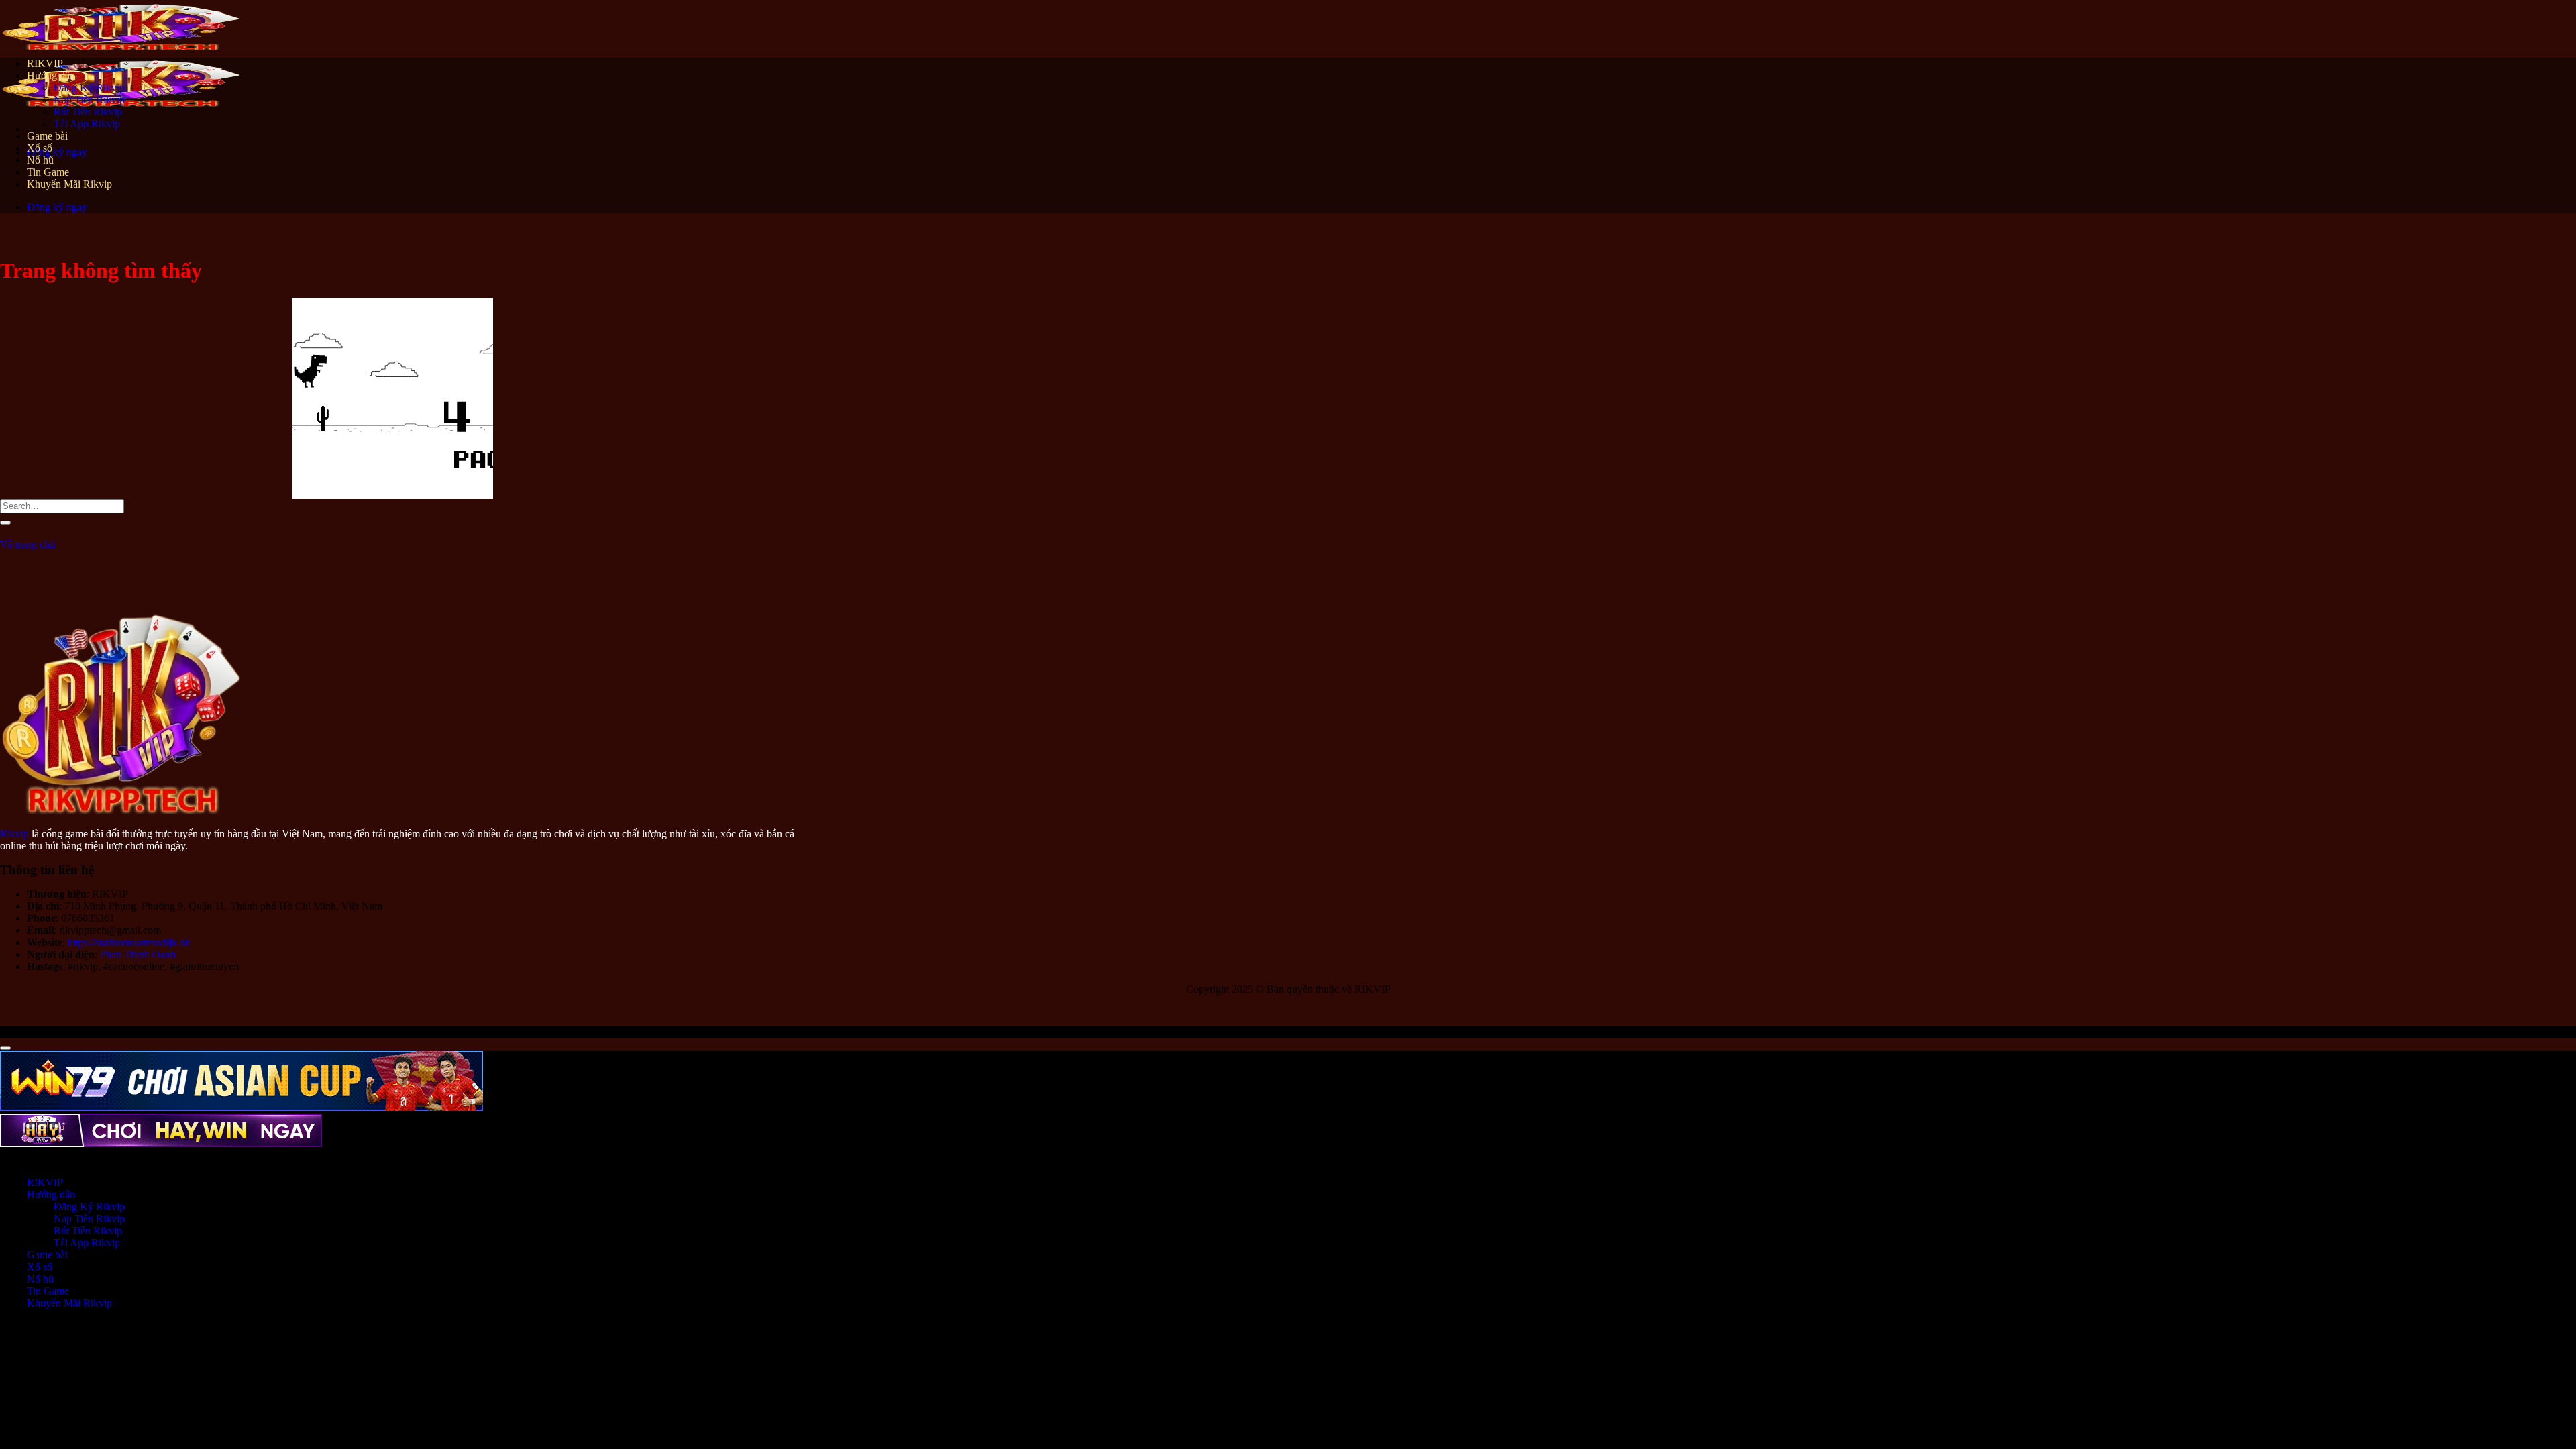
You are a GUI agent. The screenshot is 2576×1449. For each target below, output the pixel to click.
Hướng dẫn (51, 75)
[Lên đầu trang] (5, 1048)
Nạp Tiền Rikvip (89, 100)
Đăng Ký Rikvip (89, 88)
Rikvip (14, 834)
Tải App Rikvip (87, 124)
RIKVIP (45, 63)
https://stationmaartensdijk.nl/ (129, 942)
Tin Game (48, 172)
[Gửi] (5, 523)
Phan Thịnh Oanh (138, 954)
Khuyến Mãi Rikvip (69, 184)
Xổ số (40, 148)
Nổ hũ (40, 160)
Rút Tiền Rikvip (88, 112)
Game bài (47, 136)
